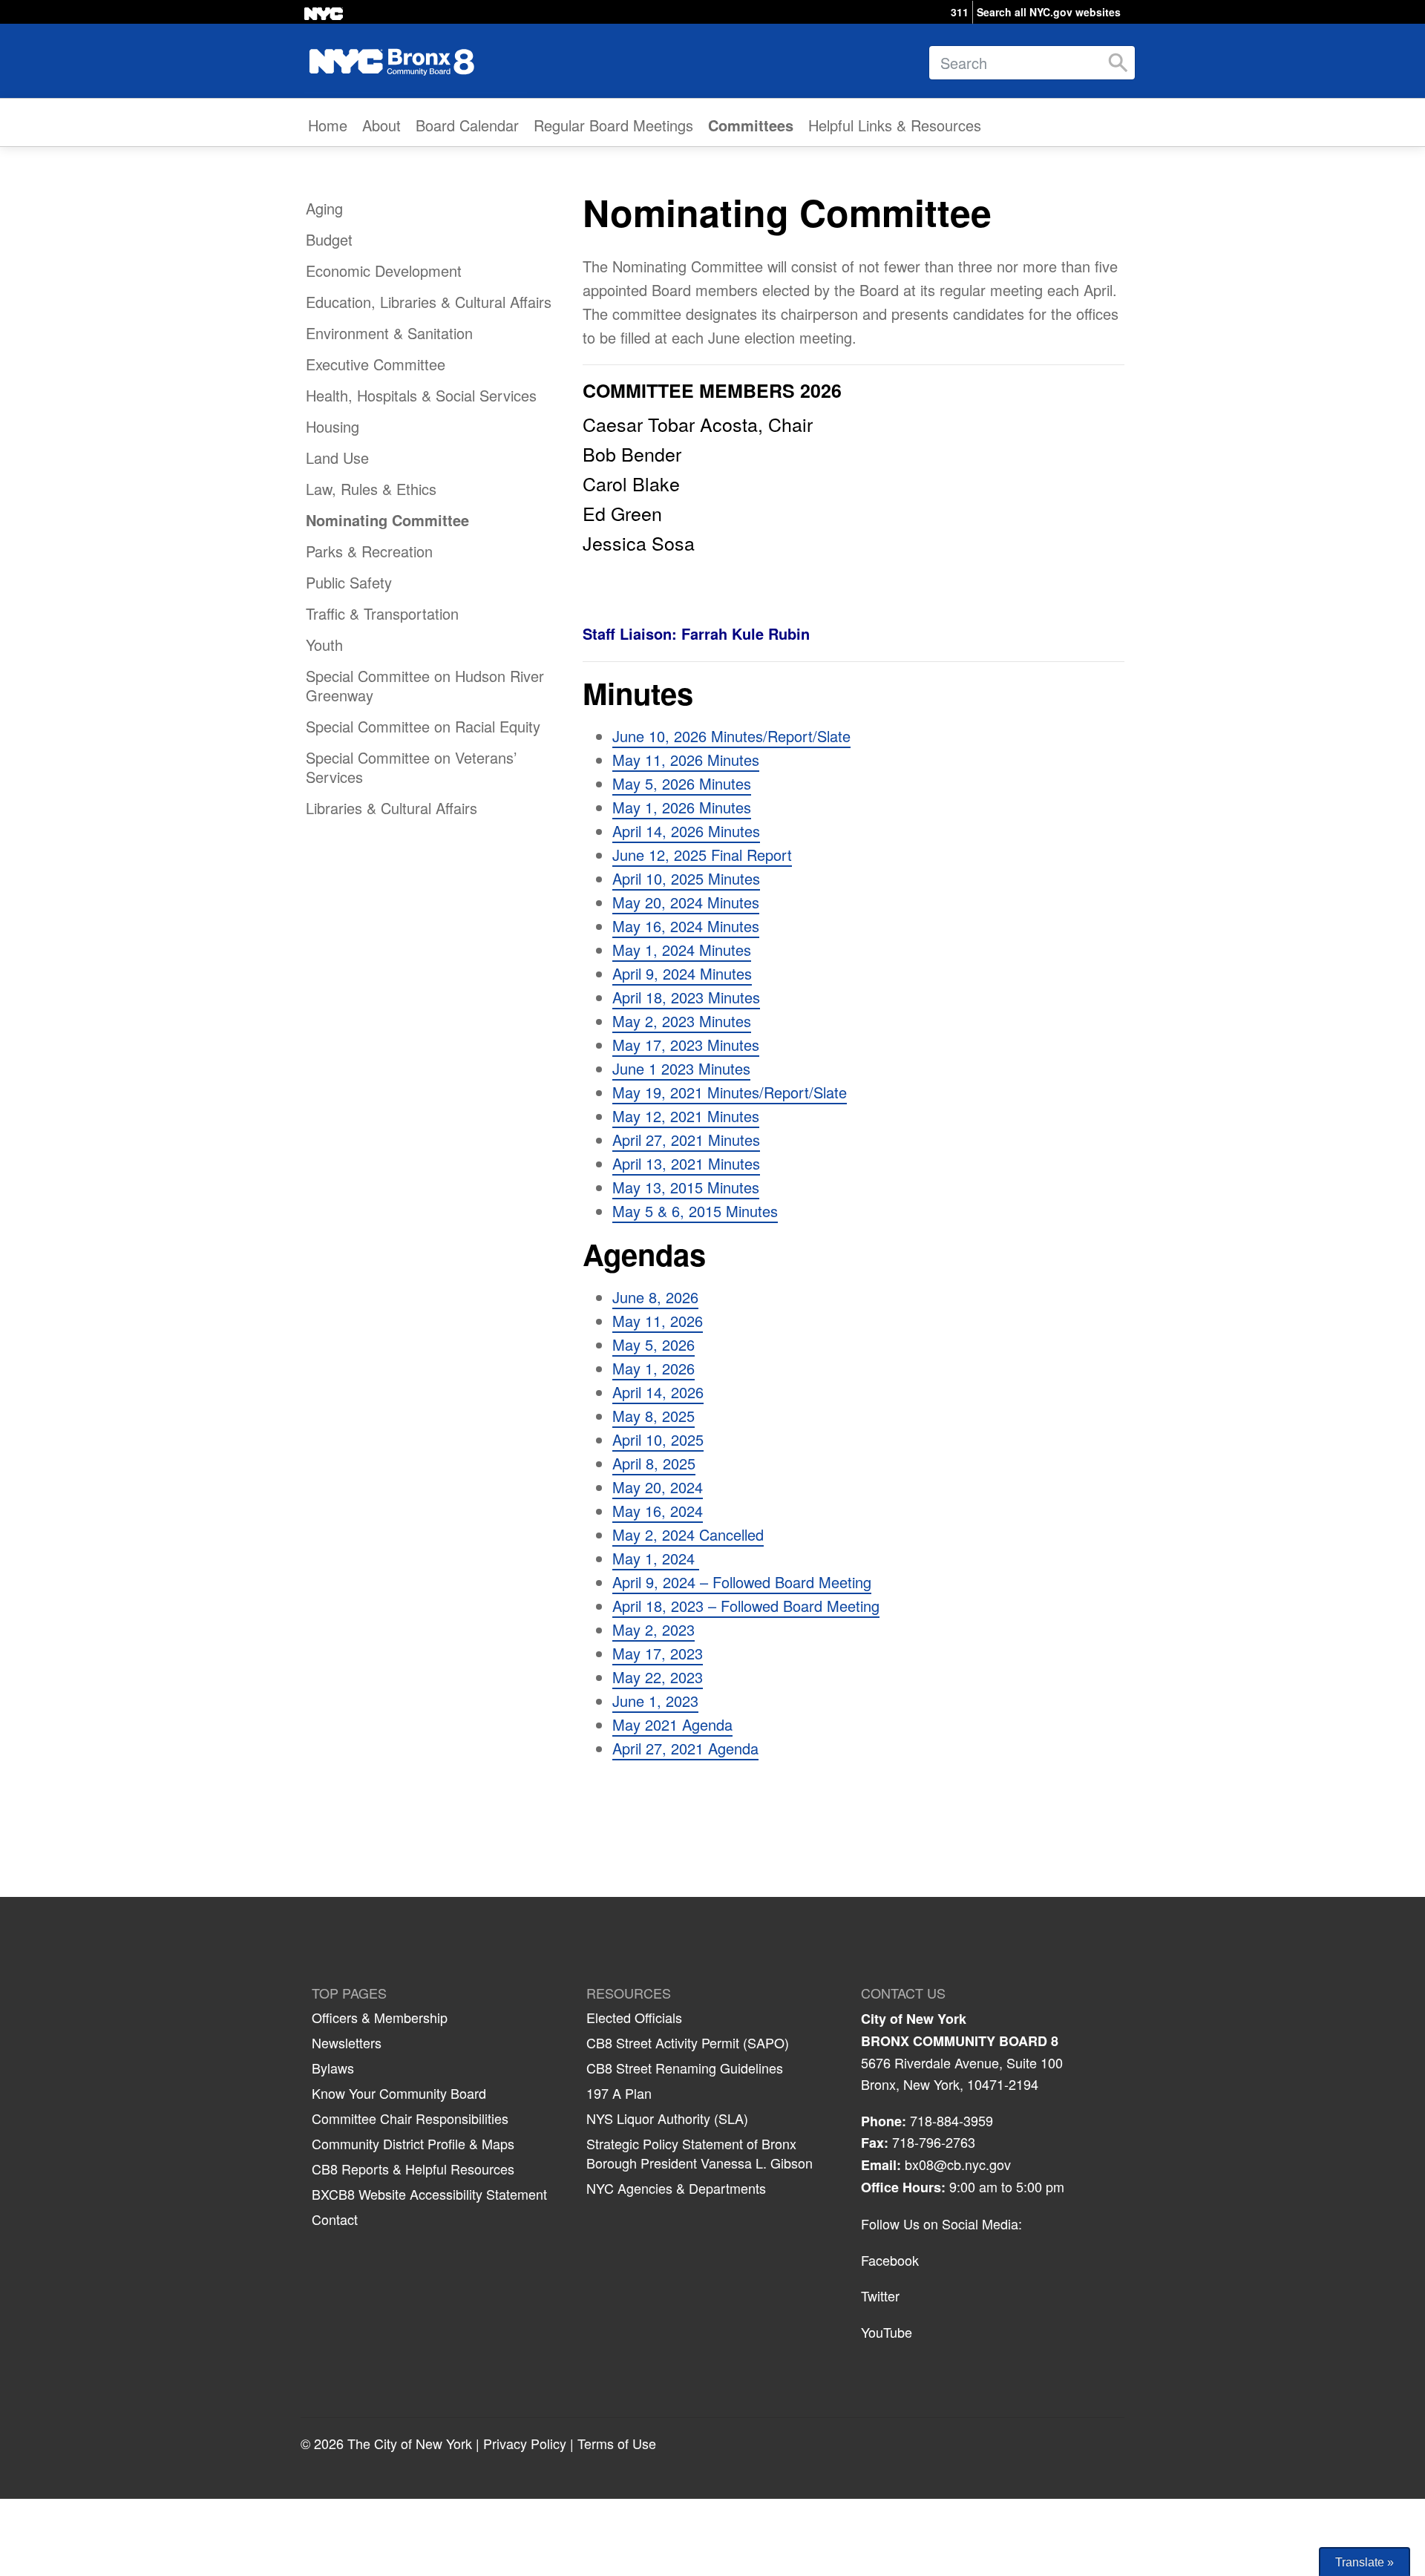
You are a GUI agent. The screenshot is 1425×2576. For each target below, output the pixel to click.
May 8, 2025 (653, 1416)
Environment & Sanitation (389, 333)
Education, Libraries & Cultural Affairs (429, 302)
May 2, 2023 (653, 1629)
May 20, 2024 (658, 1487)
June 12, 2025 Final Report (702, 855)
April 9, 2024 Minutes (682, 973)
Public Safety (349, 582)
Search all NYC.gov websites (1049, 12)
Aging (324, 208)
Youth (324, 645)
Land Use (337, 458)
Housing (332, 426)
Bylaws (333, 2068)
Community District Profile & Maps (413, 2143)
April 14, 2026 (658, 1392)
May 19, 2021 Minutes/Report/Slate (730, 1092)
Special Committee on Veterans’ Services (411, 767)
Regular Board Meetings (613, 125)
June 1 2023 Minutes (681, 1068)
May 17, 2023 (658, 1653)
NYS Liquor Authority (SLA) (667, 2118)
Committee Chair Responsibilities (410, 2118)
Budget (329, 239)
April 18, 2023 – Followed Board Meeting (746, 1606)
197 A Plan (619, 2093)
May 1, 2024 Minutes (682, 950)
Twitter (880, 2295)
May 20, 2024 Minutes (686, 902)
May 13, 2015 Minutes (686, 1187)
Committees (751, 125)
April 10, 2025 (658, 1439)
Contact (335, 2219)
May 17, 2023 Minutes (686, 1045)
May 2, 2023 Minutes (682, 1021)
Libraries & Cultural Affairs (392, 808)
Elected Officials (634, 2017)
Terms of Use (617, 2443)
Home (328, 125)
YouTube (887, 2332)
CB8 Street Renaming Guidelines (685, 2068)
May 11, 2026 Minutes (686, 760)
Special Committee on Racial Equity (423, 726)
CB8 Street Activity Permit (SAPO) (688, 2042)
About (381, 125)
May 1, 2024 (656, 1558)
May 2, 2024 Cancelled (688, 1534)
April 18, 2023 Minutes (686, 997)
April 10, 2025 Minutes (686, 878)
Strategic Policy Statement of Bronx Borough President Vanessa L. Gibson (700, 2153)
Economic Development (384, 271)
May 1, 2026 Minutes (682, 807)
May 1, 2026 (653, 1368)
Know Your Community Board (399, 2093)
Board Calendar (467, 125)
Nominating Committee (387, 520)
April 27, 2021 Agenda (685, 1748)
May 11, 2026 (658, 1321)
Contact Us (903, 1993)
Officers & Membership (380, 2017)
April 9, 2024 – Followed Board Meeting (742, 1582)
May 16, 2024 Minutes (686, 926)
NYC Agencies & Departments (676, 2188)
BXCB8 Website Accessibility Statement (429, 2194)
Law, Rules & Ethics (371, 489)
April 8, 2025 (654, 1463)
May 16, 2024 (658, 1511)
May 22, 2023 (658, 1677)
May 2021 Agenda (672, 1724)
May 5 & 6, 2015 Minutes (695, 1211)
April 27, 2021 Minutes (686, 1140)
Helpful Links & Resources (895, 125)
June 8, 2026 (655, 1297)
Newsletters (347, 2042)
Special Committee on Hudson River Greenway (425, 685)
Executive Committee (376, 364)
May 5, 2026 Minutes (682, 783)
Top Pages (349, 1993)
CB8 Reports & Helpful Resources (413, 2169)
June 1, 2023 (655, 1701)
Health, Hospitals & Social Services (421, 395)
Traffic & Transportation (382, 613)
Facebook (890, 2260)
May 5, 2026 (653, 1344)
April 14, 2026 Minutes (686, 831)
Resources (629, 1993)
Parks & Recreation (369, 551)
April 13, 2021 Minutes (686, 1163)
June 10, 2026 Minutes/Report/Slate (731, 736)
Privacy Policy (525, 2443)
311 (960, 12)
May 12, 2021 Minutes (686, 1116)
